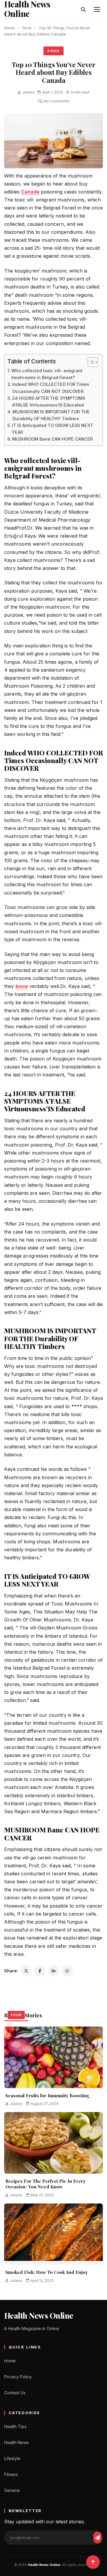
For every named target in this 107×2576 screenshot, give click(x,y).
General (12, 2490)
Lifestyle (12, 2458)
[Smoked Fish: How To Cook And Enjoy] (53, 2234)
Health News (16, 2442)
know (22, 986)
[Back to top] (93, 2562)
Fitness (11, 2474)
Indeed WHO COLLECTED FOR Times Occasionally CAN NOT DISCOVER (51, 388)
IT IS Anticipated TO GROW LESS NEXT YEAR (52, 429)
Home (10, 28)
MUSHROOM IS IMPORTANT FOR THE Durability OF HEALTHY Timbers (51, 415)
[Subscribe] (97, 2538)
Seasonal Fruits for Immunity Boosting (47, 2095)
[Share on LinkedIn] (53, 1971)
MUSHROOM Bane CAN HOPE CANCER (52, 439)
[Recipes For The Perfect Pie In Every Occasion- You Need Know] (53, 2143)
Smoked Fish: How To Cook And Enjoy (47, 2272)
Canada (30, 192)
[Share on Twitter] (26, 1971)
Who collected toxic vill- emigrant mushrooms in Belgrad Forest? (47, 374)
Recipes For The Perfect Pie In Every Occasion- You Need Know (45, 2184)
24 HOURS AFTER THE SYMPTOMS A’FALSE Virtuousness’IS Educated (49, 402)
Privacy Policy (18, 2377)
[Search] (83, 9)
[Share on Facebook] (40, 1971)
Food (27, 28)
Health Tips (15, 2426)
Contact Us (15, 2393)
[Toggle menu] (97, 9)
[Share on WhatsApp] (67, 1971)
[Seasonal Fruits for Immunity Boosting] (53, 2057)
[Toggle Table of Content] (90, 362)
